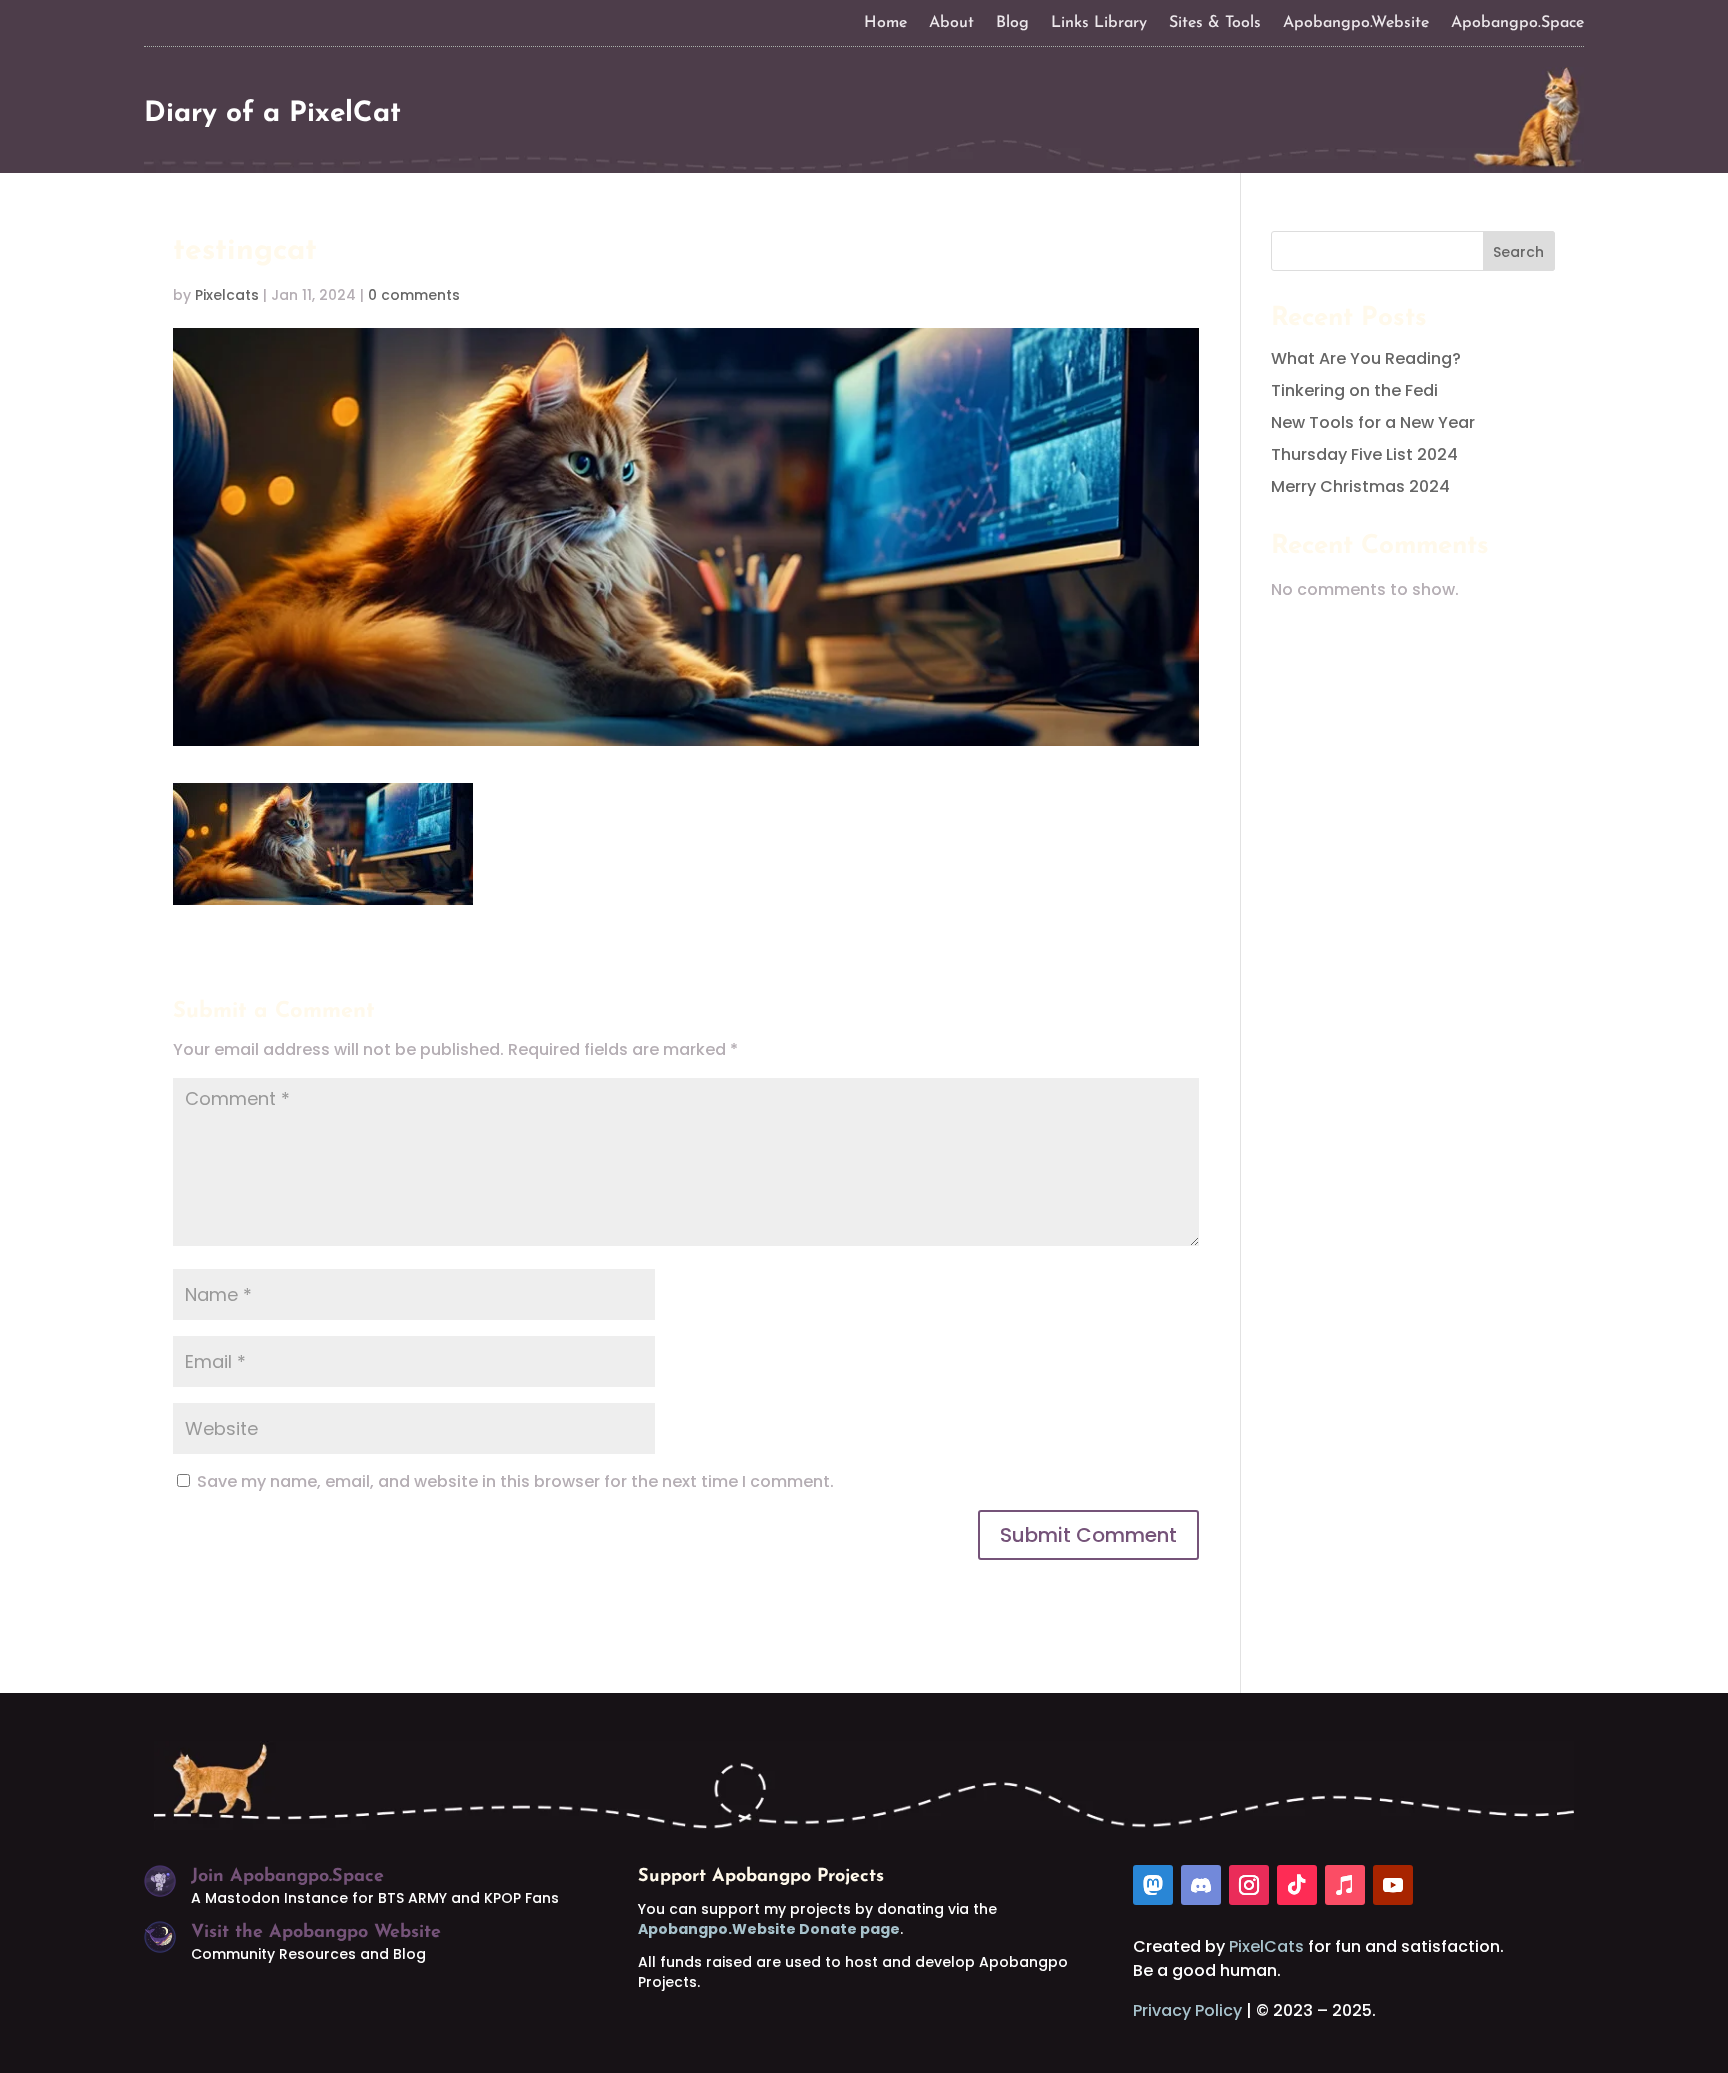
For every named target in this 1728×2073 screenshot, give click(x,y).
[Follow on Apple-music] (1345, 1885)
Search (1518, 252)
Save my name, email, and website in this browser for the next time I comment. (515, 1481)
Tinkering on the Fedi (1354, 390)
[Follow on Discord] (1201, 1885)
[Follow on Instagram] (1249, 1885)
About (951, 23)
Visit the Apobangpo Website (316, 1933)
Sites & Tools (1215, 23)
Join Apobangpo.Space (287, 1877)
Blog (1012, 23)
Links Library (1099, 23)
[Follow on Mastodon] (1153, 1885)
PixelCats (1266, 1946)
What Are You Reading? (1366, 358)
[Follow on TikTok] (1297, 1885)
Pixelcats (227, 295)
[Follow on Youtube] (1393, 1885)
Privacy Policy (1187, 2010)
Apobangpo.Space (1517, 23)
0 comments (414, 295)
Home (885, 23)
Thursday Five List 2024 (1364, 454)
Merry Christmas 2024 (1360, 486)
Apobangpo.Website (1356, 23)
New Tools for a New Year (1373, 422)
